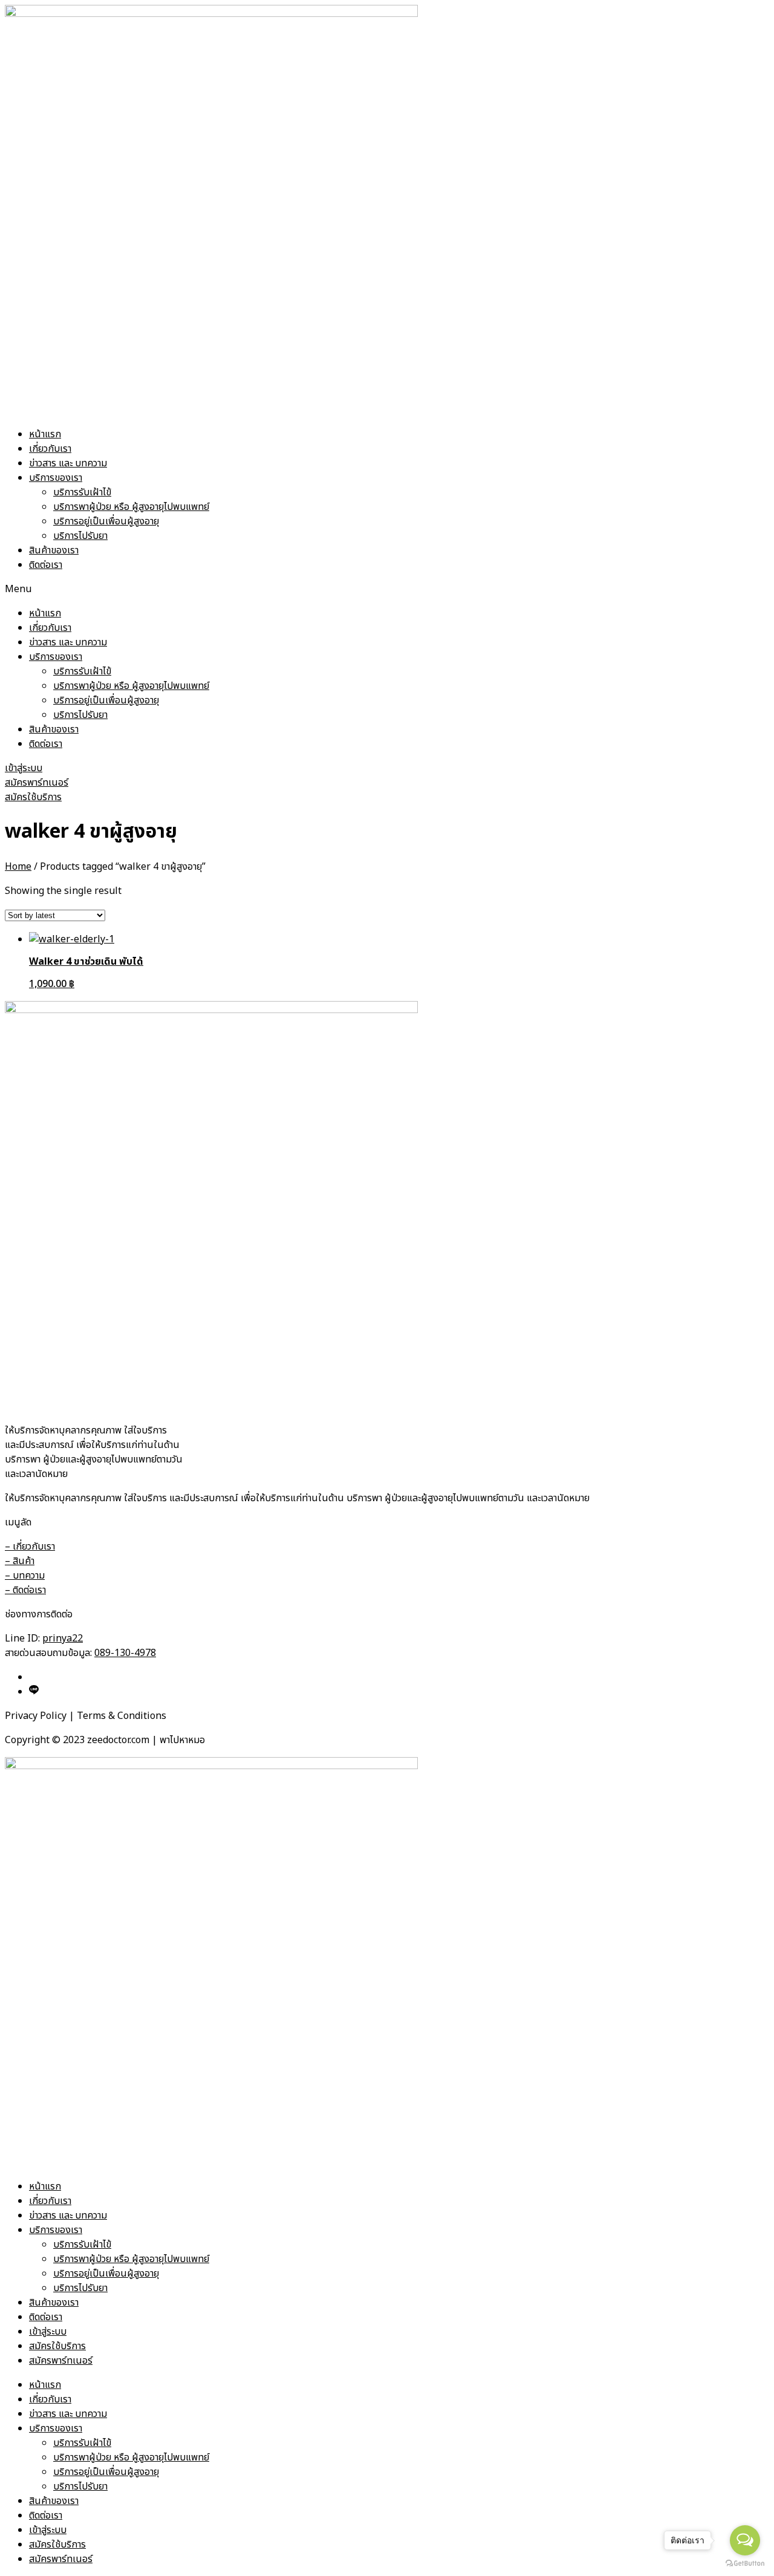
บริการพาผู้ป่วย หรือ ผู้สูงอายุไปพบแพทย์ (131, 507)
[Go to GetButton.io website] (745, 2564)
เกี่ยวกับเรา (50, 449)
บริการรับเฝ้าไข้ (82, 492)
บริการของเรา (56, 478)
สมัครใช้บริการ (57, 2346)
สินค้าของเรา (54, 550)
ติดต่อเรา (46, 565)
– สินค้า (20, 1561)
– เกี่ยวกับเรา (30, 1547)
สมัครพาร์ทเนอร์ (61, 2361)
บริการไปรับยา (80, 536)
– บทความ (25, 1576)
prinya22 (63, 1639)
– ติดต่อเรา (25, 1590)
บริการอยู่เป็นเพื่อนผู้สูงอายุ (106, 521)
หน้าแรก (45, 434)
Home (18, 867)
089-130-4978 (125, 1653)
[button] (387, 589)
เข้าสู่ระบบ (48, 2332)
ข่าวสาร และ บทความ (68, 463)
